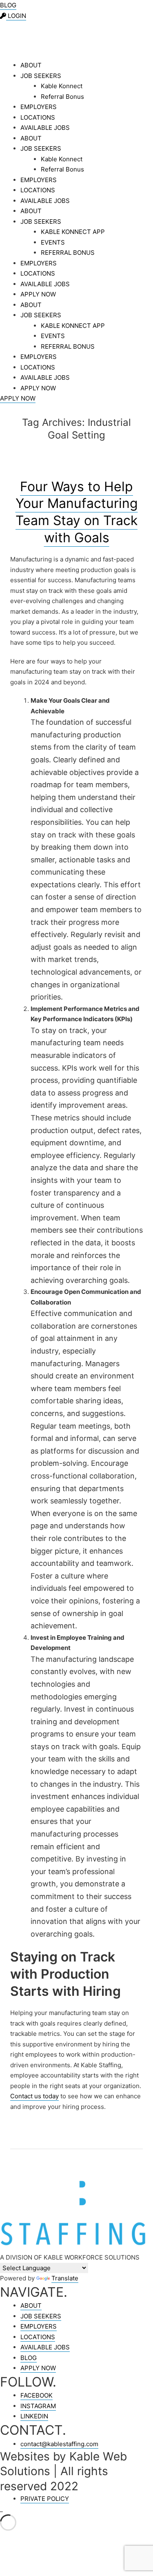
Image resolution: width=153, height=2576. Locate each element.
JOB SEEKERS (41, 76)
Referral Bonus (62, 97)
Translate (65, 2278)
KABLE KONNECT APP (73, 232)
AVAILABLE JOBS (45, 128)
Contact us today (34, 2096)
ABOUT (31, 65)
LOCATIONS (38, 117)
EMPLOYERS (39, 107)
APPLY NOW (38, 294)
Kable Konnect (62, 86)
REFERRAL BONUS (68, 253)
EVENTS (53, 242)
